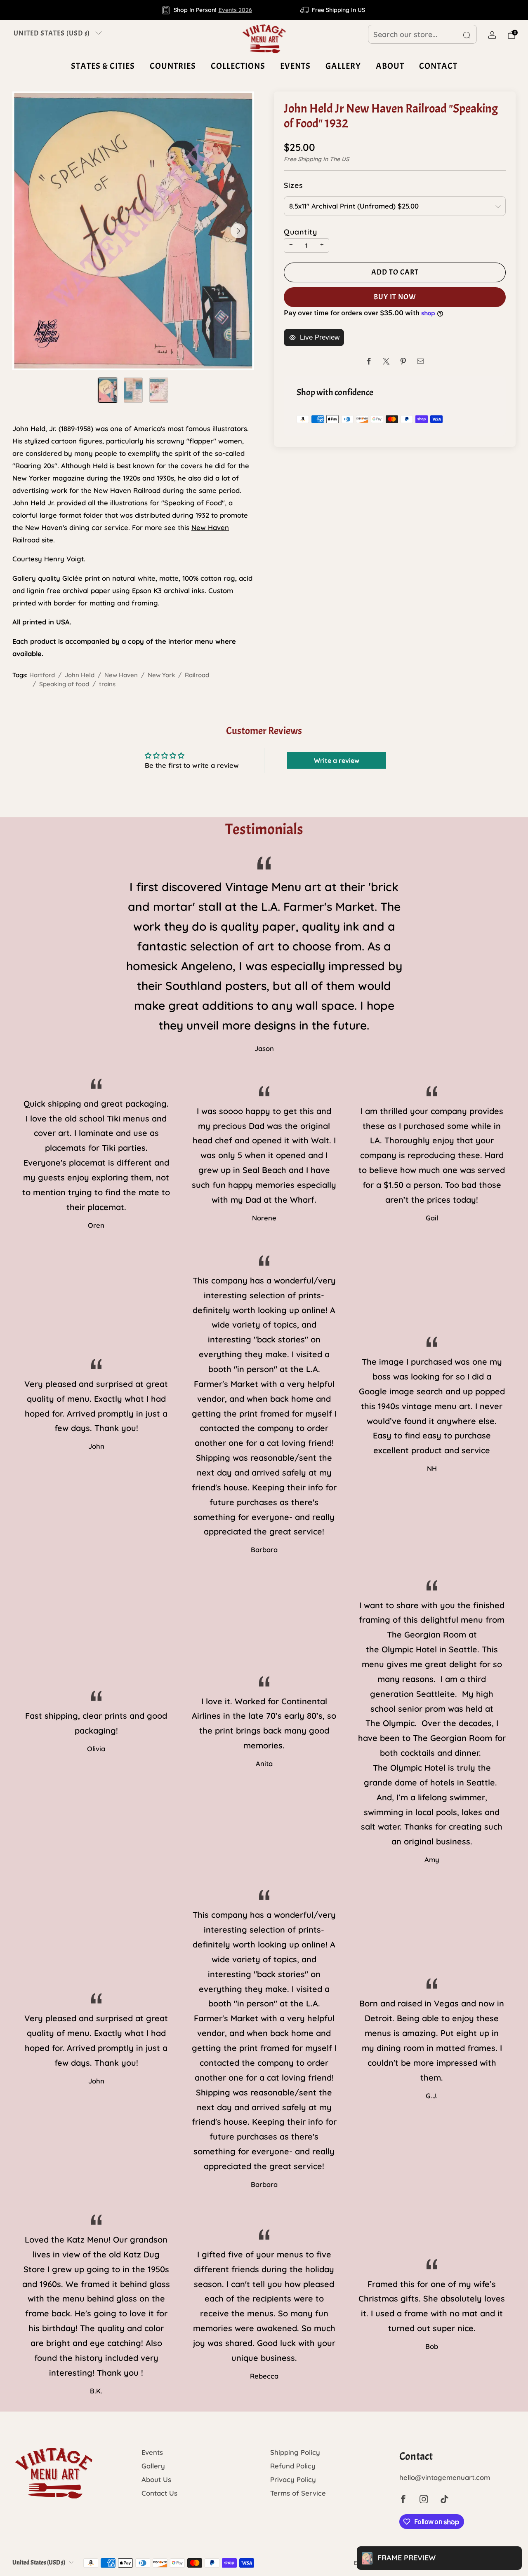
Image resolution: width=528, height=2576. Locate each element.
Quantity (301, 232)
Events (295, 66)
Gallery (343, 66)
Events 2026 (235, 10)
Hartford (42, 675)
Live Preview (320, 337)
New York (161, 675)
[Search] (467, 35)
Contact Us (159, 2493)
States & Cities (103, 66)
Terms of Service (298, 2493)
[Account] (492, 35)
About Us (156, 2479)
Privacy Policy (293, 2479)
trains (107, 684)
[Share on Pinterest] (403, 361)
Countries (173, 66)
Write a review (337, 760)
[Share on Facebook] (369, 361)
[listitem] (207, 10)
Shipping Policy (295, 2452)
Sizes (293, 185)
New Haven (121, 675)
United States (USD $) (52, 33)
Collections (238, 66)
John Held (80, 675)
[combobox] (422, 34)
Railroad (197, 675)
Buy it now (395, 297)
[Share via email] (421, 361)
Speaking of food (64, 684)
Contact (438, 66)
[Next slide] (238, 231)
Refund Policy (293, 2466)
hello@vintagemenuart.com (445, 2477)
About (390, 66)
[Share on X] (386, 361)
